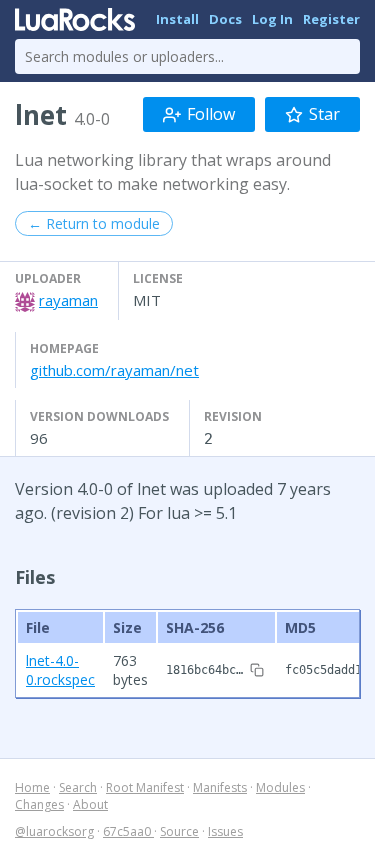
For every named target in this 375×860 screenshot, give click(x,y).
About (90, 804)
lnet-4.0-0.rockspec (60, 670)
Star (324, 114)
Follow (211, 114)
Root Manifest (145, 787)
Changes (39, 804)
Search (78, 787)
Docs (225, 19)
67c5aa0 (128, 831)
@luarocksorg (54, 831)
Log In (272, 19)
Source (179, 831)
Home (32, 787)
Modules (280, 787)
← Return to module (94, 223)
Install (177, 19)
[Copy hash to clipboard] (257, 670)
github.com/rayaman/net (114, 370)
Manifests (220, 787)
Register (331, 19)
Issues (225, 831)
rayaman (68, 300)
